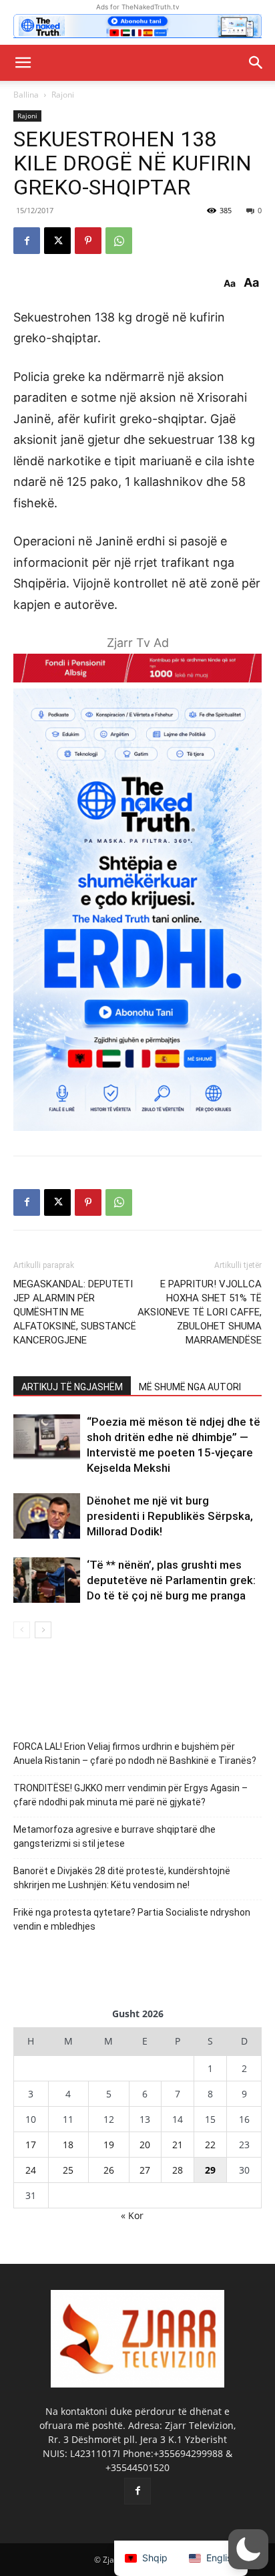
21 (178, 2145)
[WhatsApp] (119, 241)
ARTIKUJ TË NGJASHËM (72, 1387)
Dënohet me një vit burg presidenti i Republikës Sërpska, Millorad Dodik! (170, 1516)
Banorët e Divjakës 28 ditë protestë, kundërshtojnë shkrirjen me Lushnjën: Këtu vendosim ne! (122, 1878)
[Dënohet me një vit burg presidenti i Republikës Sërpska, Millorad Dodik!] (47, 1516)
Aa (230, 283)
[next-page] (43, 1630)
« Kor (132, 2215)
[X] (57, 241)
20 (145, 2145)
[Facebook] (27, 241)
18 (68, 2145)
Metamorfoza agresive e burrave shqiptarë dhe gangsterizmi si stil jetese (114, 1836)
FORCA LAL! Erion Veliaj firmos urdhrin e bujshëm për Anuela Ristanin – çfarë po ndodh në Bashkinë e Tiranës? (135, 1754)
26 (109, 2170)
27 (145, 2170)
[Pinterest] (88, 241)
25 (68, 2170)
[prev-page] (22, 1630)
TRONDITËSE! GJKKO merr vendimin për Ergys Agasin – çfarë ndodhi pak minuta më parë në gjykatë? (130, 1795)
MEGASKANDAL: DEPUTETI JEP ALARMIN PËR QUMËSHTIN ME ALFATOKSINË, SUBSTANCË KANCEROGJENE (75, 1312)
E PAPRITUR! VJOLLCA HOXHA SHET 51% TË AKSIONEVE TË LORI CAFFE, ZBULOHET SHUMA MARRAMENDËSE (200, 1312)
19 (109, 2145)
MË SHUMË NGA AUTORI (190, 1387)
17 (31, 2145)
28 (178, 2170)
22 (210, 2145)
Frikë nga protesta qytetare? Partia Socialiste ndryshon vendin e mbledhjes (132, 1919)
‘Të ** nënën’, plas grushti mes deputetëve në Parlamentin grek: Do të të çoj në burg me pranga (171, 1580)
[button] (23, 63)
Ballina (26, 95)
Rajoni (63, 95)
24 (31, 2170)
